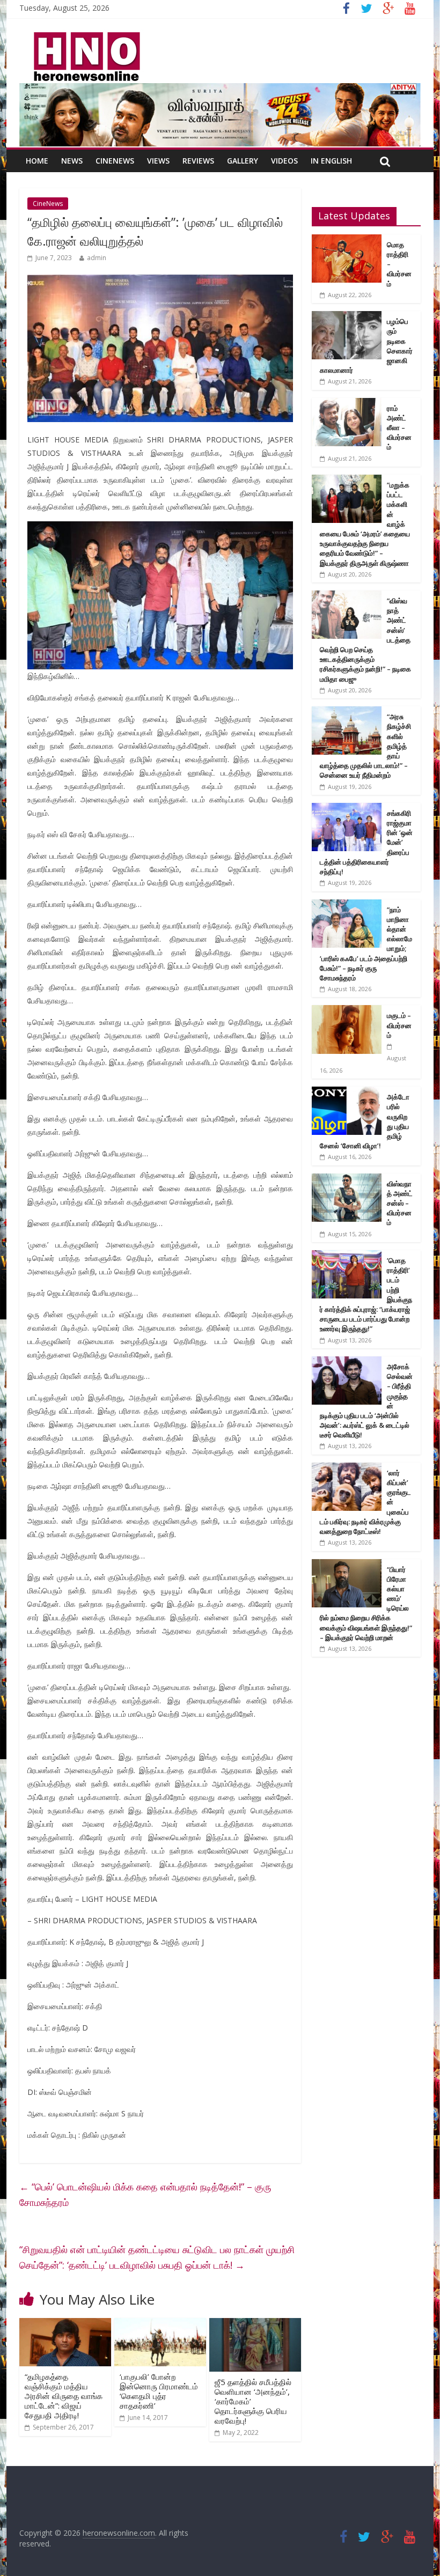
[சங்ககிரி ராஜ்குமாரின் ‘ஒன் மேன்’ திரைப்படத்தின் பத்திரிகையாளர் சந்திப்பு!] (347, 809)
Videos (284, 161)
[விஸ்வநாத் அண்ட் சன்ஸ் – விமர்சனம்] (347, 1179)
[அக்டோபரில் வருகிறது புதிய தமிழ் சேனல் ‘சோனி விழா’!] (347, 1092)
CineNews (115, 161)
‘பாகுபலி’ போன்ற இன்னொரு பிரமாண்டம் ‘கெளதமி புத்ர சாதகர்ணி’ (159, 2391)
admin (97, 258)
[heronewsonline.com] (85, 35)
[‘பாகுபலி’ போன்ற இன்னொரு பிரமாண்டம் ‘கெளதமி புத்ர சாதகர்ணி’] (160, 2324)
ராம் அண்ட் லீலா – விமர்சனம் (399, 428)
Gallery (243, 161)
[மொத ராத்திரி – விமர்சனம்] (347, 240)
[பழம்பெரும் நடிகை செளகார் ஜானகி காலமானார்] (347, 317)
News (72, 161)
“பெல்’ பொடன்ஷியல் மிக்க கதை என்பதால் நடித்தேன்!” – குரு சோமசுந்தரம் (145, 2194)
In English (331, 161)
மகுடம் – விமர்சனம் (399, 1025)
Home (37, 161)
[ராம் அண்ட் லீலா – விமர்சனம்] (347, 404)
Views (158, 161)
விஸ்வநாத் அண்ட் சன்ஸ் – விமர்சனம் (400, 1203)
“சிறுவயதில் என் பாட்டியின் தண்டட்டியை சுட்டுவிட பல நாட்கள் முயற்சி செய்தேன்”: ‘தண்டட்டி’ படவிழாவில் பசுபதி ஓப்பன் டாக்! (157, 2257)
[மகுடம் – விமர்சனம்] (347, 1011)
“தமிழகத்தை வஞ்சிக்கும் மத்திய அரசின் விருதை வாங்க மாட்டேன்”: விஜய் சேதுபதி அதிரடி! (64, 2396)
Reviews (198, 161)
